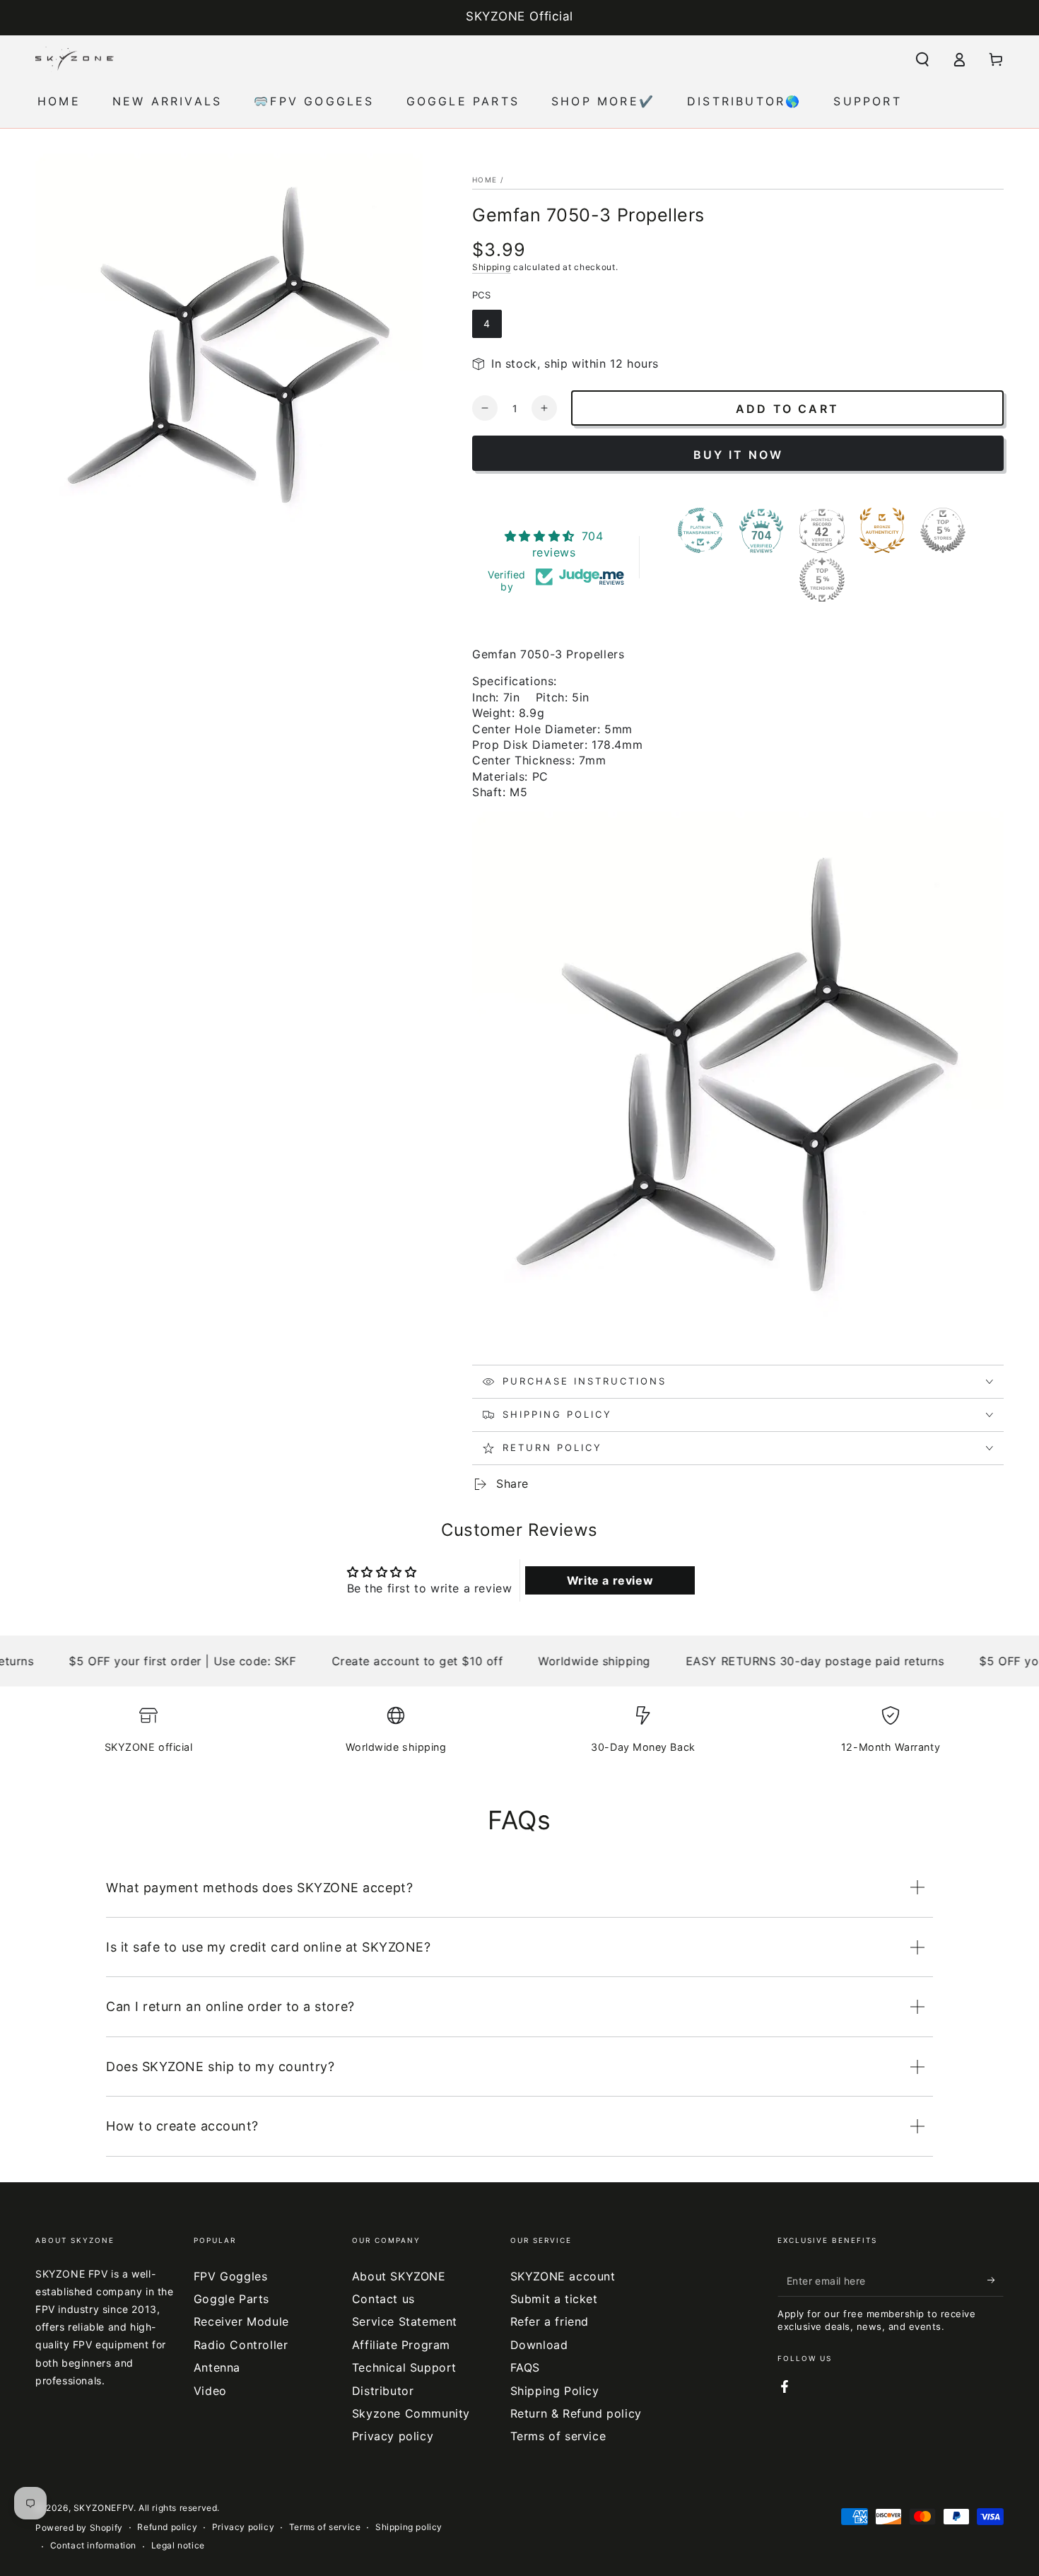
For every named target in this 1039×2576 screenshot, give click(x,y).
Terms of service (558, 2436)
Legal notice (178, 2545)
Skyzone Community (411, 2413)
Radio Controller (241, 2345)
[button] (922, 59)
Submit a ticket (554, 2299)
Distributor (383, 2391)
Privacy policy (393, 2436)
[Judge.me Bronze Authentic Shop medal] (882, 530)
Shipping (492, 267)
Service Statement (405, 2321)
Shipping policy (409, 2527)
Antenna (217, 2367)
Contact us (383, 2299)
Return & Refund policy (576, 2413)
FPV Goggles (231, 2276)
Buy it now (738, 455)
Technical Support (404, 2367)
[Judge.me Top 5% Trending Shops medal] (822, 580)
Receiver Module (241, 2321)
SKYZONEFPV (104, 2508)
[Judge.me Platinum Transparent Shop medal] (700, 530)
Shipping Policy (555, 2391)
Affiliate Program (401, 2345)
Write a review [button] (610, 1580)
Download (539, 2345)
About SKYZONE (399, 2276)
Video (210, 2391)
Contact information (93, 2545)
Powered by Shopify (79, 2528)
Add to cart (787, 409)
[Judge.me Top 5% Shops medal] (943, 530)
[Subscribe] (996, 2280)
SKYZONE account (563, 2276)
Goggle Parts (231, 2299)
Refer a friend (550, 2321)
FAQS (525, 2367)
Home (485, 180)
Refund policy (167, 2527)
